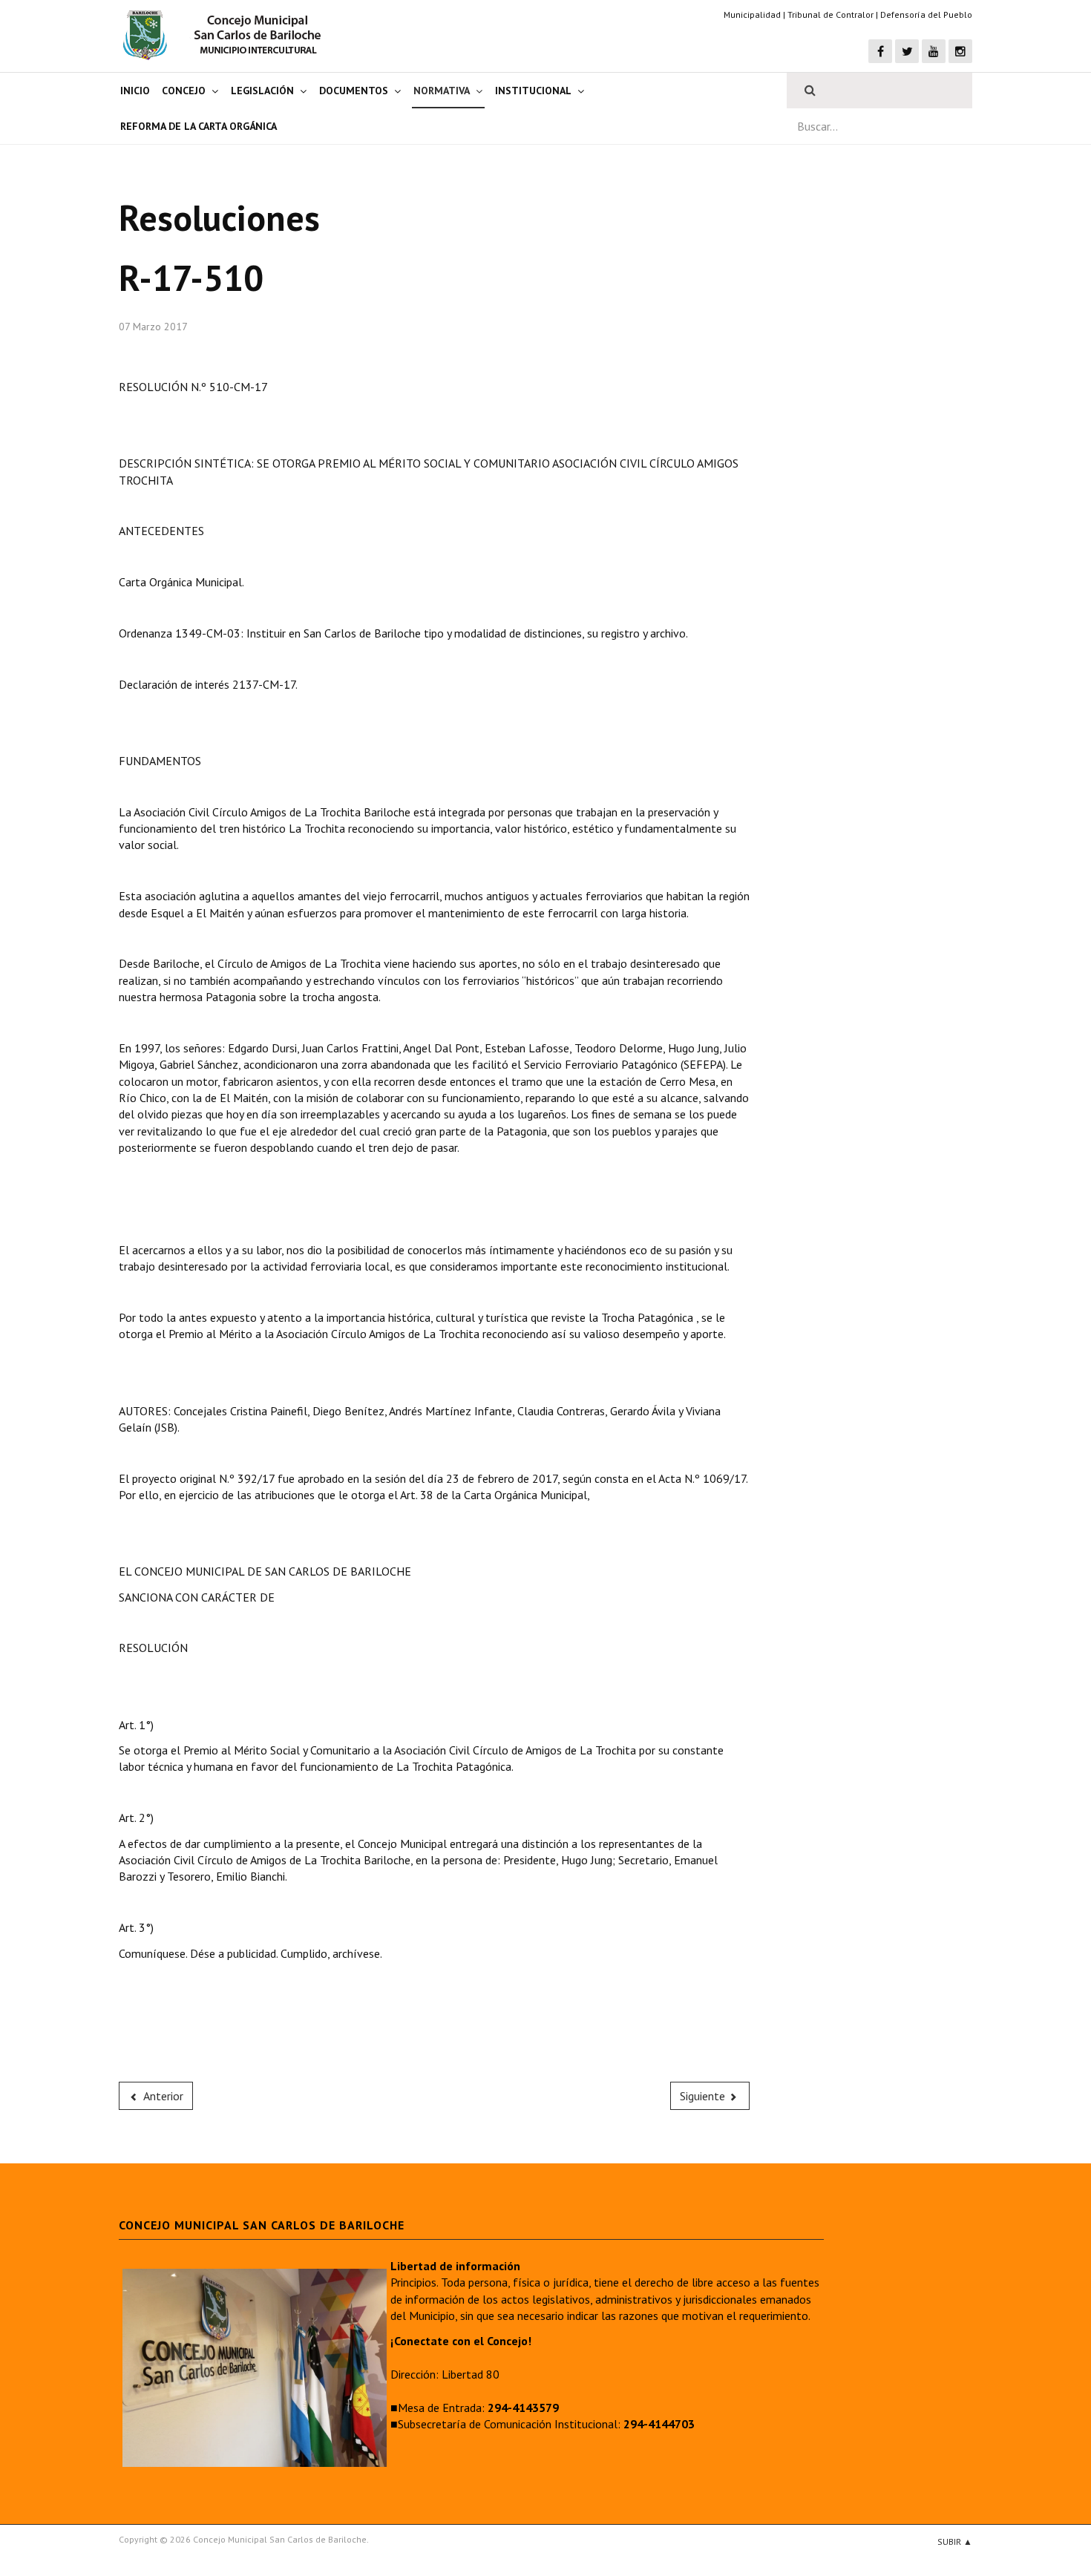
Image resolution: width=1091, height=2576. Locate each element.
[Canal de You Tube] (934, 51)
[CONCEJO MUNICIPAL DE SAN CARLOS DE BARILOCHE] (226, 35)
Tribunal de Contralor (830, 14)
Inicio (135, 91)
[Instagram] (960, 51)
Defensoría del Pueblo (926, 14)
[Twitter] (907, 51)
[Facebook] (880, 51)
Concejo (184, 91)
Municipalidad (752, 14)
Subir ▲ (955, 2541)
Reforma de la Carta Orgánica (199, 126)
